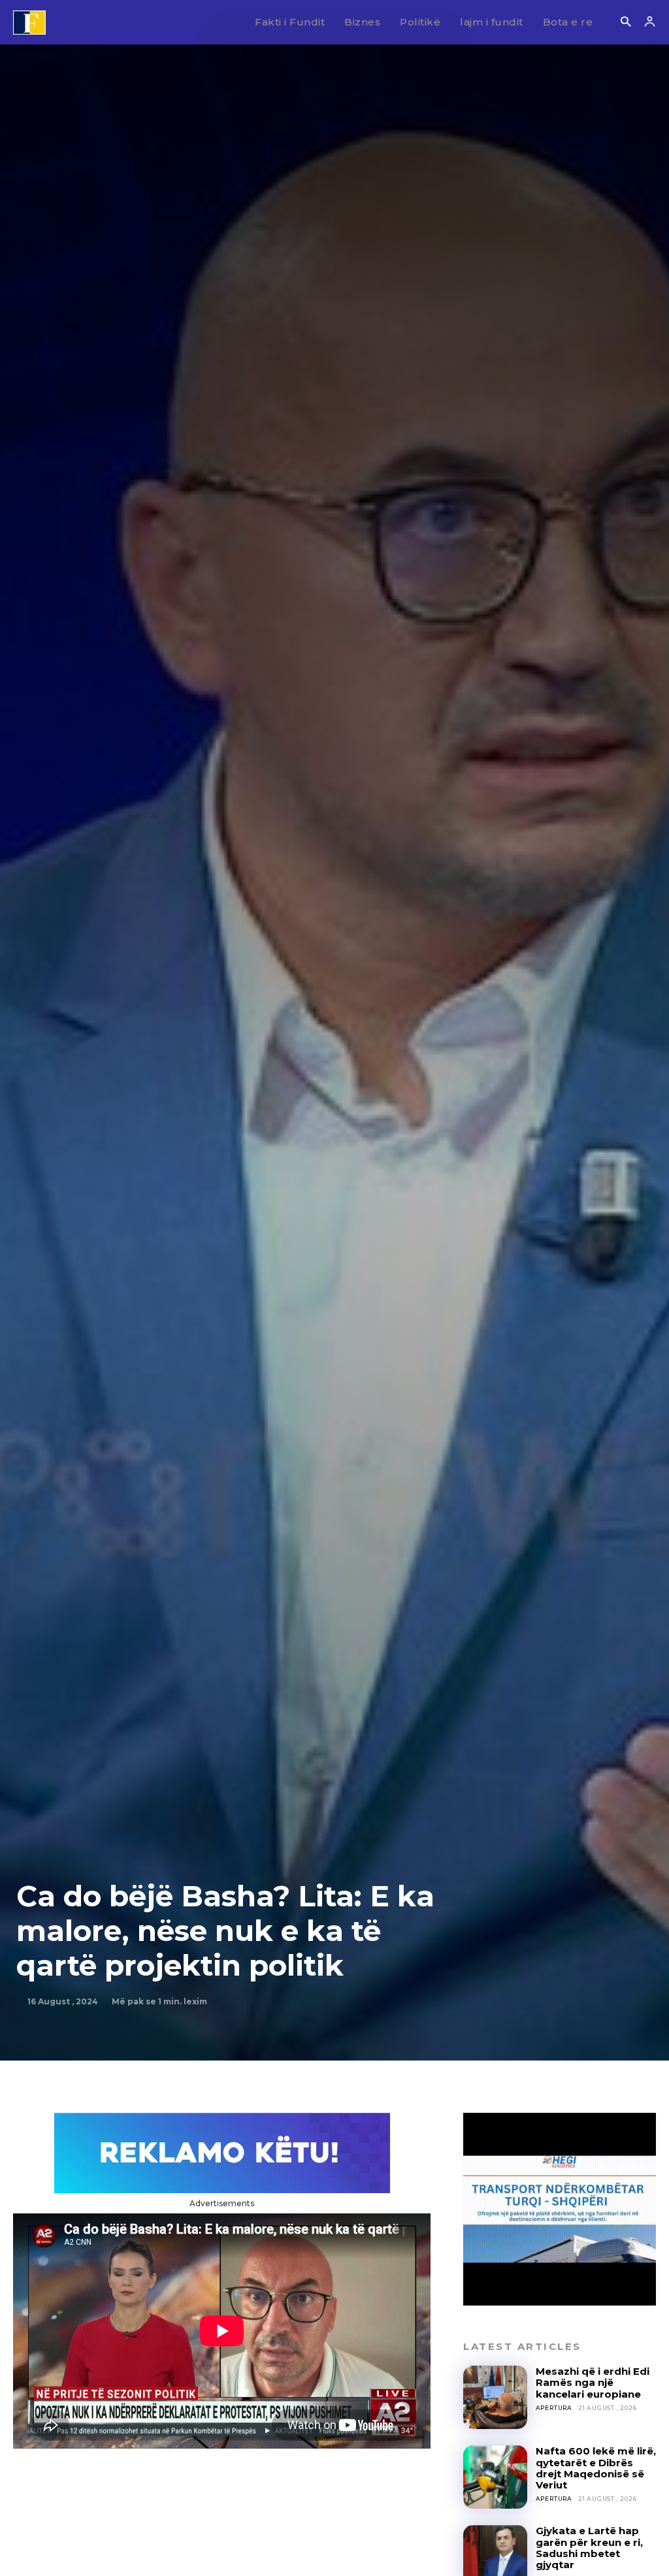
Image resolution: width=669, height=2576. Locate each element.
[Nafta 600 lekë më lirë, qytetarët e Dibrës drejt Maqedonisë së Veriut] (495, 2477)
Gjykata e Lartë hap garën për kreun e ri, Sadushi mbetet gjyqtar (589, 2548)
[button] (626, 23)
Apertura (554, 2408)
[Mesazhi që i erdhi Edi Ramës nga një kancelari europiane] (495, 2397)
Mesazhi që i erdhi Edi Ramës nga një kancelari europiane (593, 2383)
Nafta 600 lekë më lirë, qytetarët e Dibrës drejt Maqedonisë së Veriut (596, 2468)
